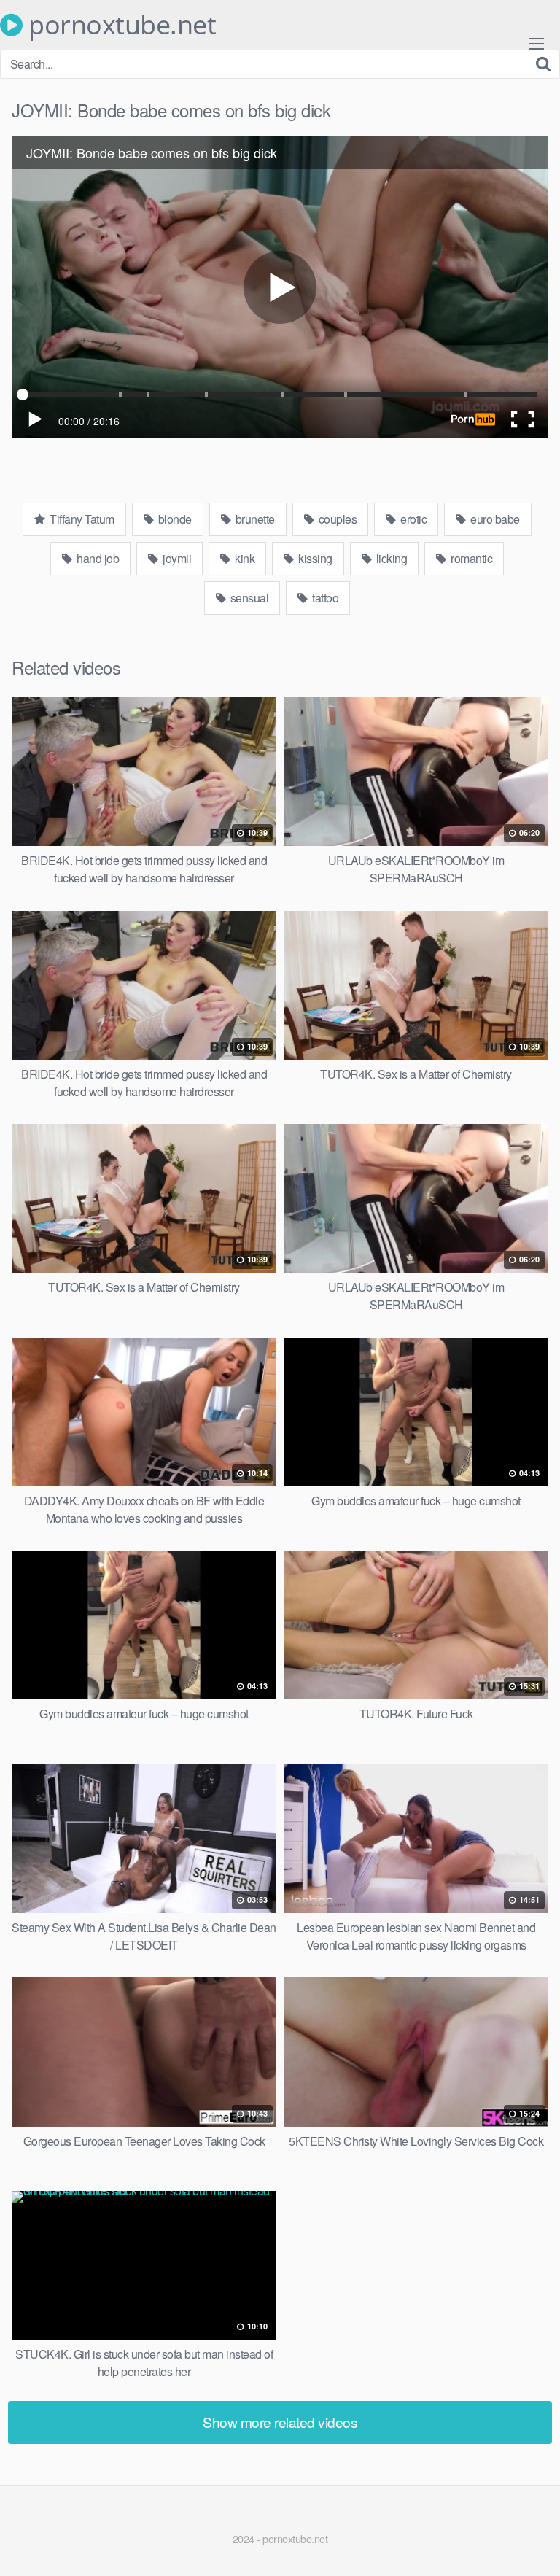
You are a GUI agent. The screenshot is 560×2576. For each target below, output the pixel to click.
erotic (413, 519)
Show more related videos (280, 2422)
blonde (174, 519)
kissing (314, 558)
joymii (176, 558)
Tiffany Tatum (81, 519)
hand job (97, 558)
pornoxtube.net (119, 25)
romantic (471, 558)
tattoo (324, 598)
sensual (248, 598)
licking (390, 558)
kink (244, 558)
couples (336, 519)
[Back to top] (534, 2544)
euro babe (494, 519)
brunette (254, 519)
